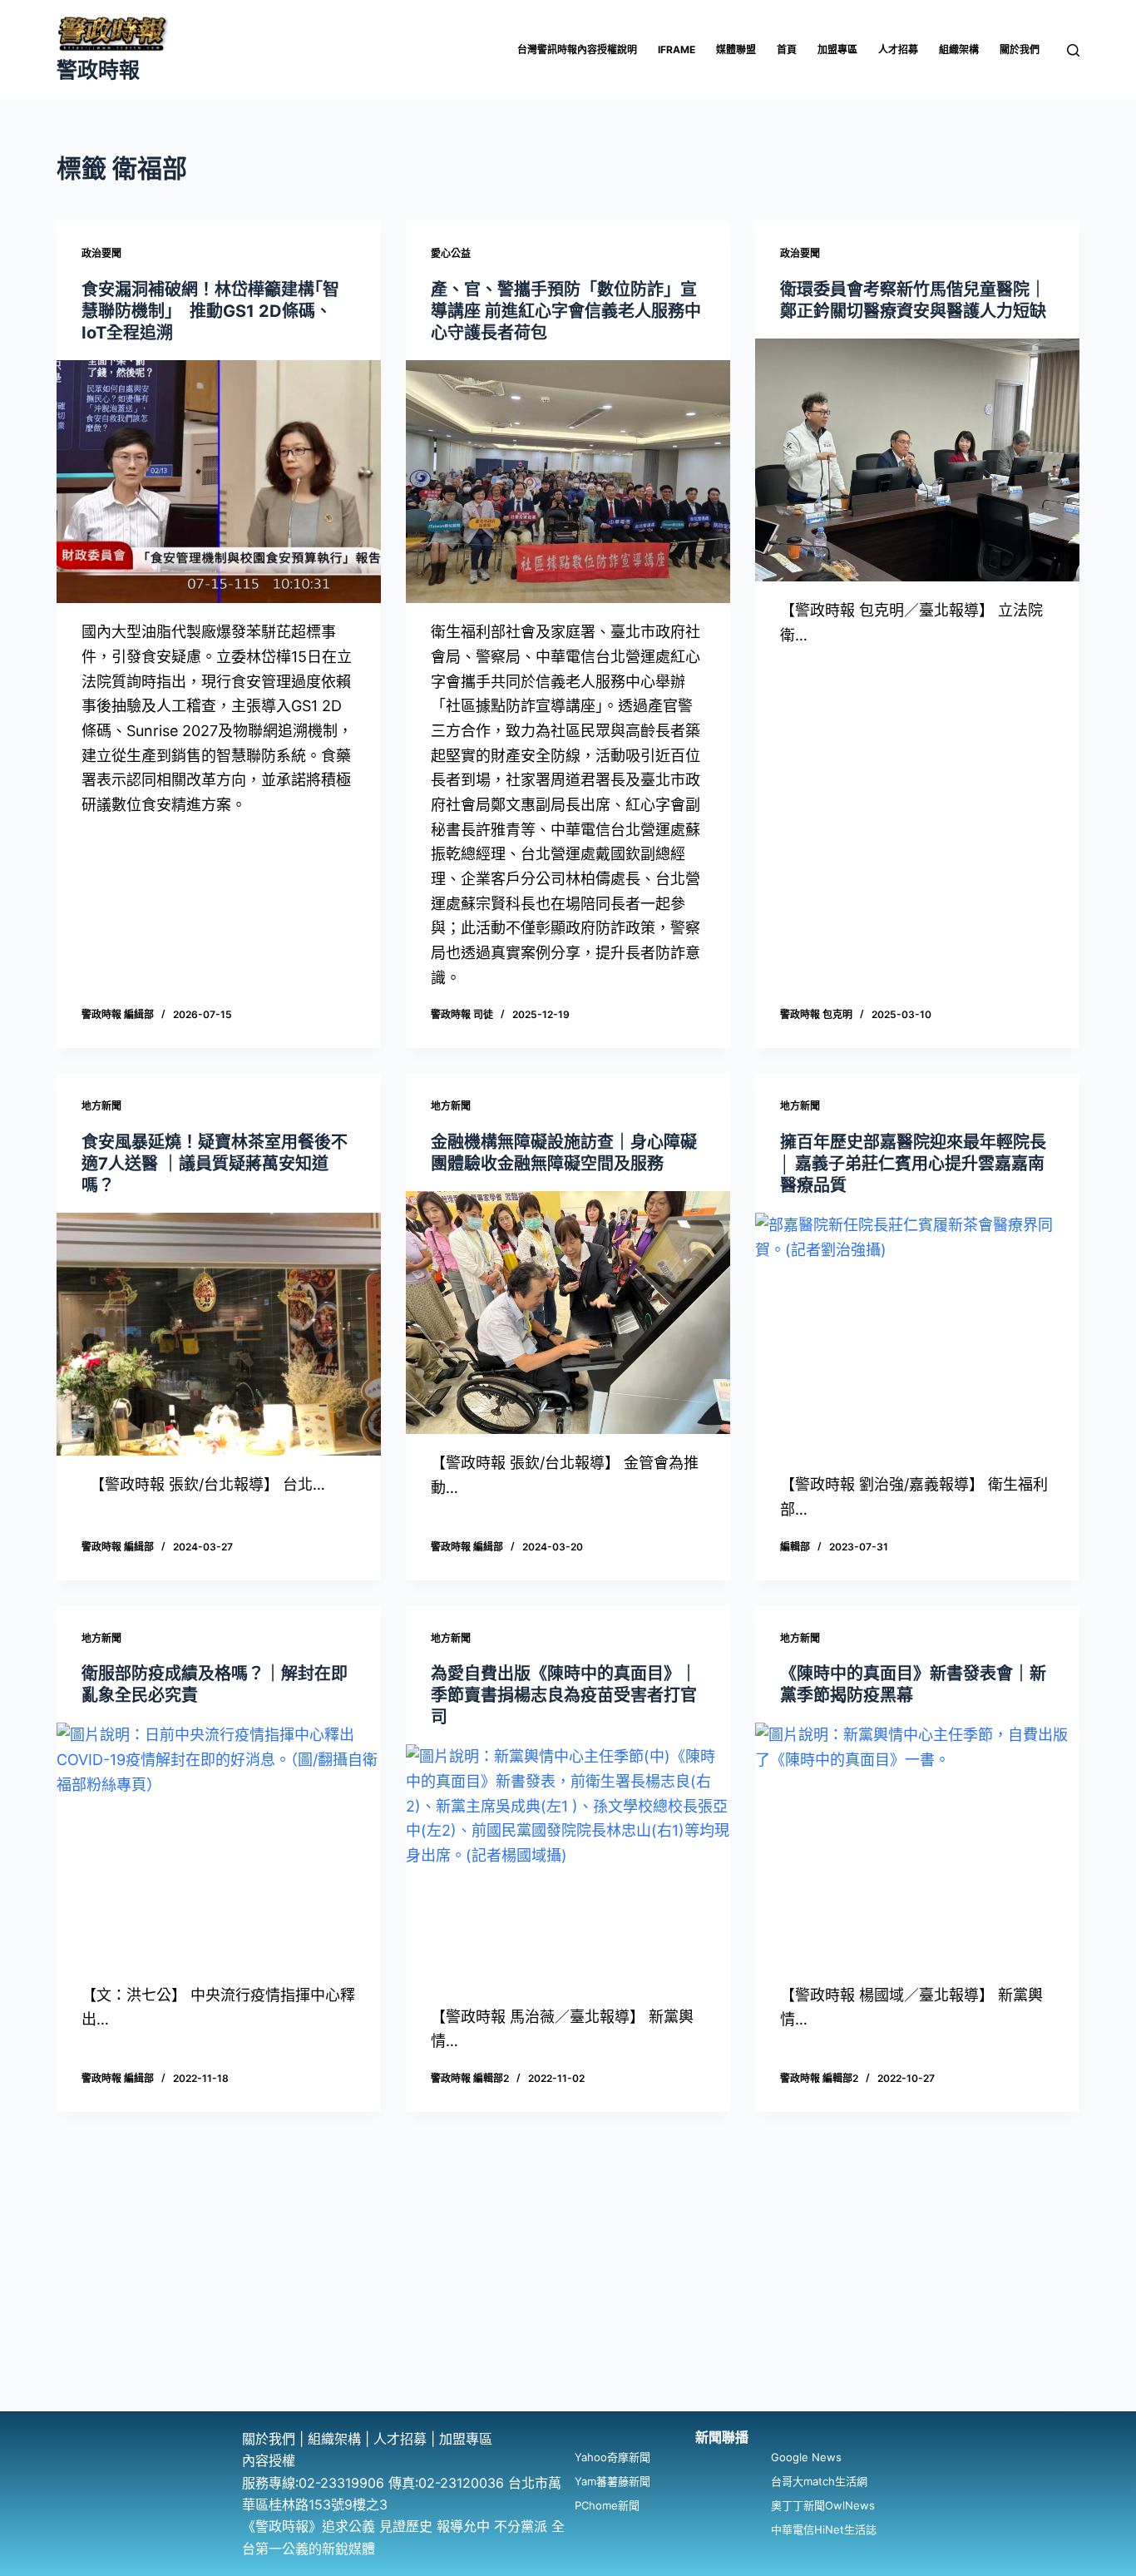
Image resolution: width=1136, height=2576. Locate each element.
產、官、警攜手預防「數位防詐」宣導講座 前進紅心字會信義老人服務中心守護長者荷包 (566, 311)
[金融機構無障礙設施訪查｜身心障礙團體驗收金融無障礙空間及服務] (568, 1313)
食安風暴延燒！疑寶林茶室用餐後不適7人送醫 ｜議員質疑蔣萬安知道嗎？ (215, 1164)
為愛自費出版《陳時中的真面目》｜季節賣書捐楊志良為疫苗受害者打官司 (564, 1695)
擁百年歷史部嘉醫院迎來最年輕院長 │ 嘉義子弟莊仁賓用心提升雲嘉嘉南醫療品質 (913, 1164)
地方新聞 (101, 1106)
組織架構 (959, 49)
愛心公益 (451, 253)
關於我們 (1020, 49)
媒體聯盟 (736, 49)
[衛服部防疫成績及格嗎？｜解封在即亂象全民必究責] (219, 1844)
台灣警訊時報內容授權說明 (577, 49)
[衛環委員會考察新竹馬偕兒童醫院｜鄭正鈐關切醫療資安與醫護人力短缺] (917, 460)
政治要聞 (101, 253)
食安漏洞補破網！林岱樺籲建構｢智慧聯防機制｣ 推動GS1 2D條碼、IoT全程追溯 (210, 311)
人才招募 (898, 49)
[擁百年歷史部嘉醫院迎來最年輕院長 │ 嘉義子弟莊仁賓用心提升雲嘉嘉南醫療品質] (917, 1334)
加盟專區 (837, 49)
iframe (677, 49)
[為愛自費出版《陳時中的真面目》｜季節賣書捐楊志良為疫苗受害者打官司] (568, 1866)
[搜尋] (1073, 50)
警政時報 (98, 70)
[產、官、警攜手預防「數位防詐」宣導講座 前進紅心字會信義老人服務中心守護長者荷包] (568, 482)
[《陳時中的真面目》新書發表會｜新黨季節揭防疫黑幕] (917, 1844)
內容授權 (269, 2460)
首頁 (787, 49)
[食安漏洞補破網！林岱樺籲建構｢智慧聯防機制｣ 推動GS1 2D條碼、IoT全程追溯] (219, 482)
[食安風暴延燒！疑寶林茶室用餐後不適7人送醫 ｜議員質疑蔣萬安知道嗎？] (219, 1334)
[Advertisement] (568, 2287)
